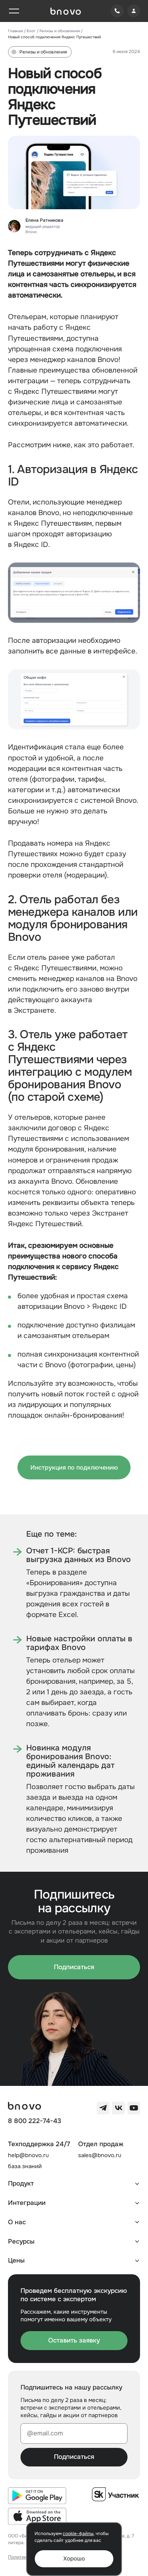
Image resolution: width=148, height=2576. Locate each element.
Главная (15, 31)
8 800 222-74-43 (35, 2121)
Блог (31, 31)
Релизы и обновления (60, 31)
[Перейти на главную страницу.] (66, 11)
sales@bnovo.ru (100, 2155)
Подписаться (74, 1967)
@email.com (45, 2433)
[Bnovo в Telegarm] (103, 2108)
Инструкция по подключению (74, 1467)
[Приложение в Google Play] (37, 2496)
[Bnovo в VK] (118, 2108)
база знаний (25, 2166)
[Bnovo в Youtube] (134, 2108)
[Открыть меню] (14, 11)
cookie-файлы (78, 2534)
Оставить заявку (74, 2340)
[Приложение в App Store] (37, 2516)
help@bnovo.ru (28, 2155)
